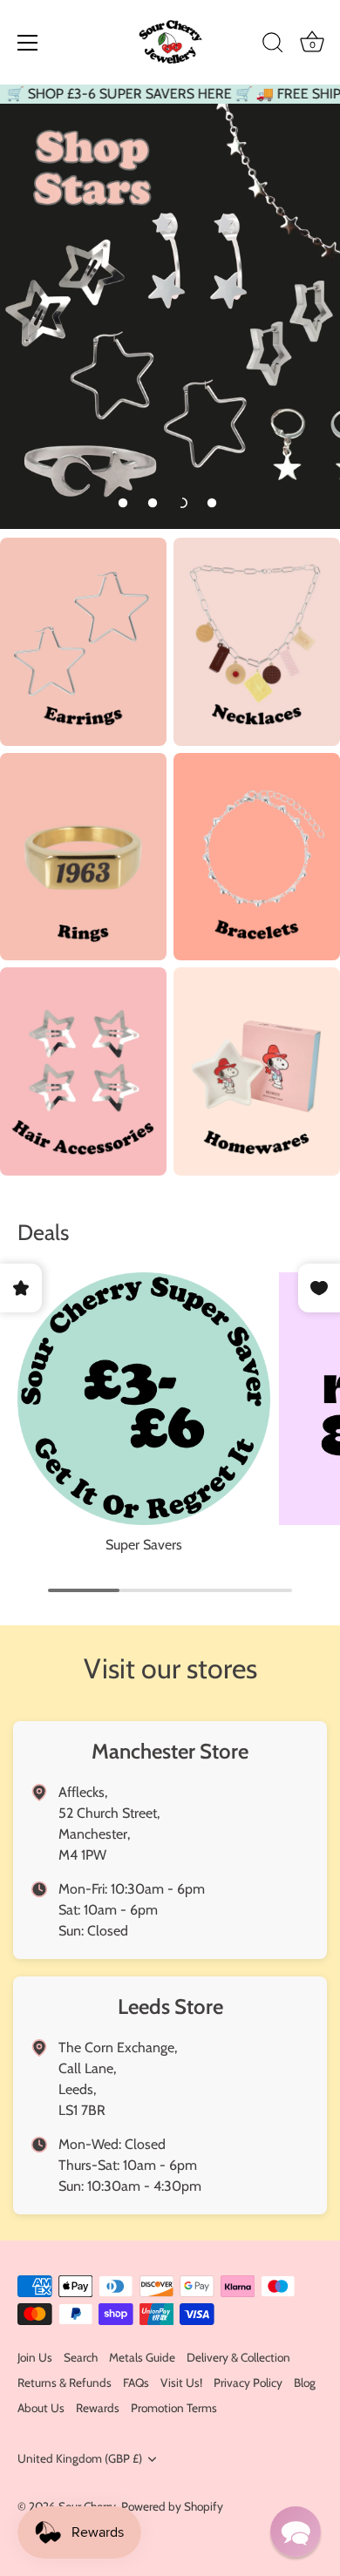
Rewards (98, 2408)
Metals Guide (142, 2357)
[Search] (273, 45)
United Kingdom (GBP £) (80, 2458)
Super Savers (144, 1545)
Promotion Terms (174, 2408)
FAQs (136, 2383)
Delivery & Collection (238, 2357)
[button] (123, 503)
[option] (170, 316)
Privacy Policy (248, 2383)
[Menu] (28, 43)
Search (81, 2357)
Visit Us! (181, 2383)
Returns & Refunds (65, 2383)
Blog (305, 2383)
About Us (41, 2408)
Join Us (35, 2357)
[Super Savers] (144, 1399)
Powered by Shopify (172, 2506)
